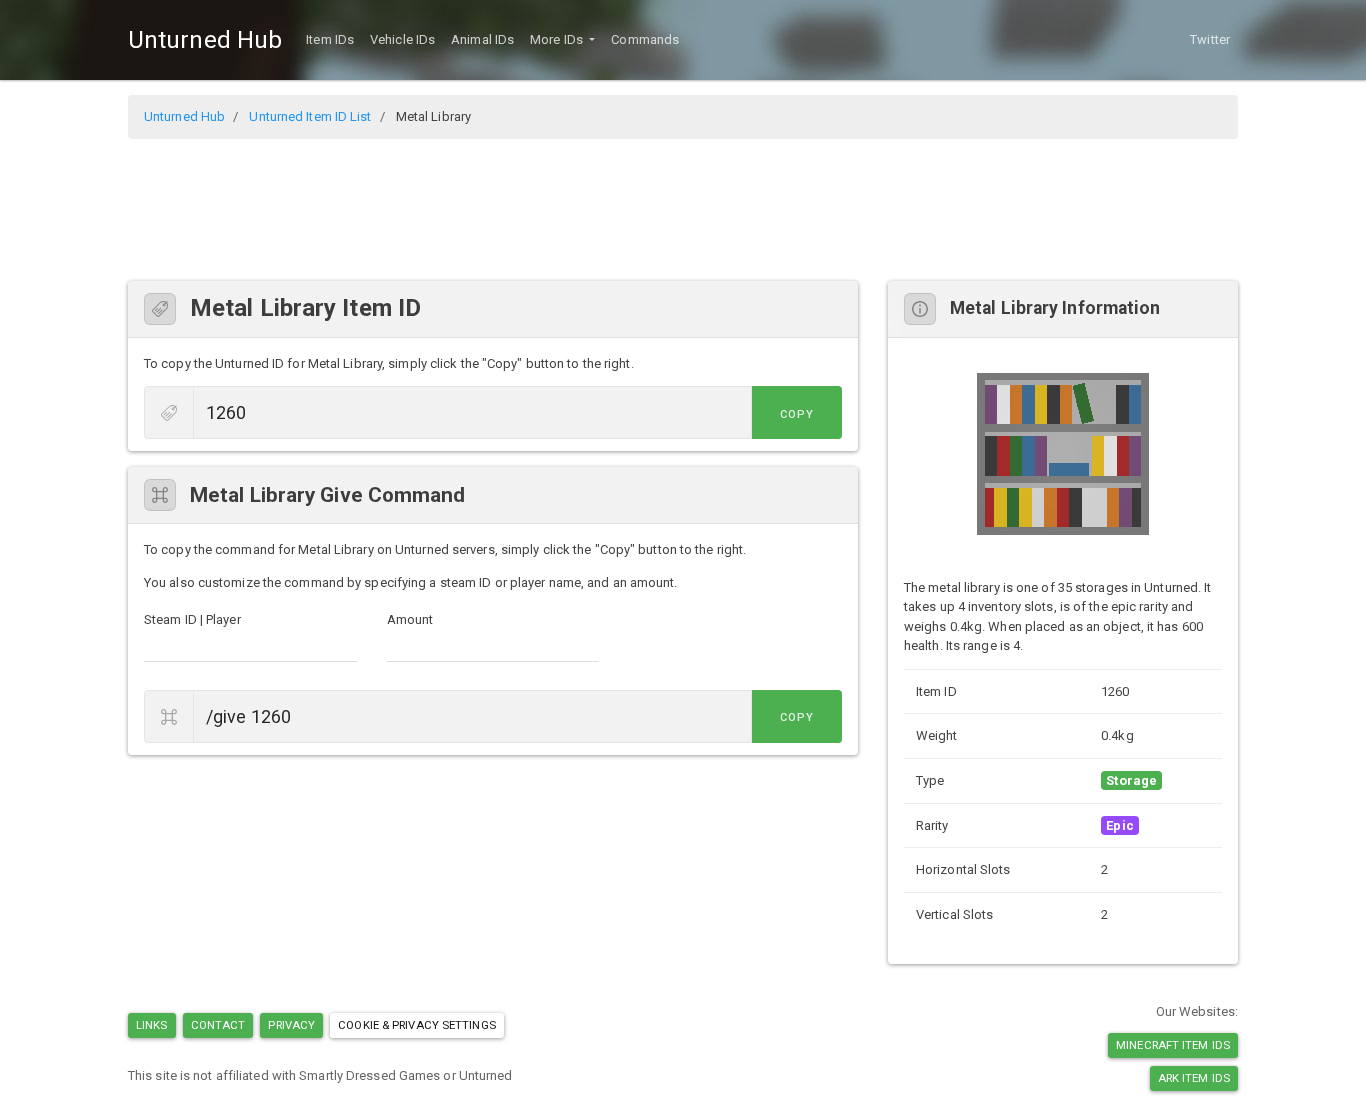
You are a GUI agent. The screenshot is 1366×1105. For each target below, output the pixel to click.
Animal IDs (482, 39)
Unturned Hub (205, 40)
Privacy (291, 1025)
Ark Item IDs (1194, 1078)
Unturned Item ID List (310, 116)
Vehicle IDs (402, 39)
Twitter (1210, 39)
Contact (218, 1025)
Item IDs (330, 39)
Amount (410, 619)
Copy (797, 414)
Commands (645, 39)
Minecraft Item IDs (1173, 1045)
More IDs (558, 39)
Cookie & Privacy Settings (417, 1025)
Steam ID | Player (192, 619)
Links (152, 1025)
